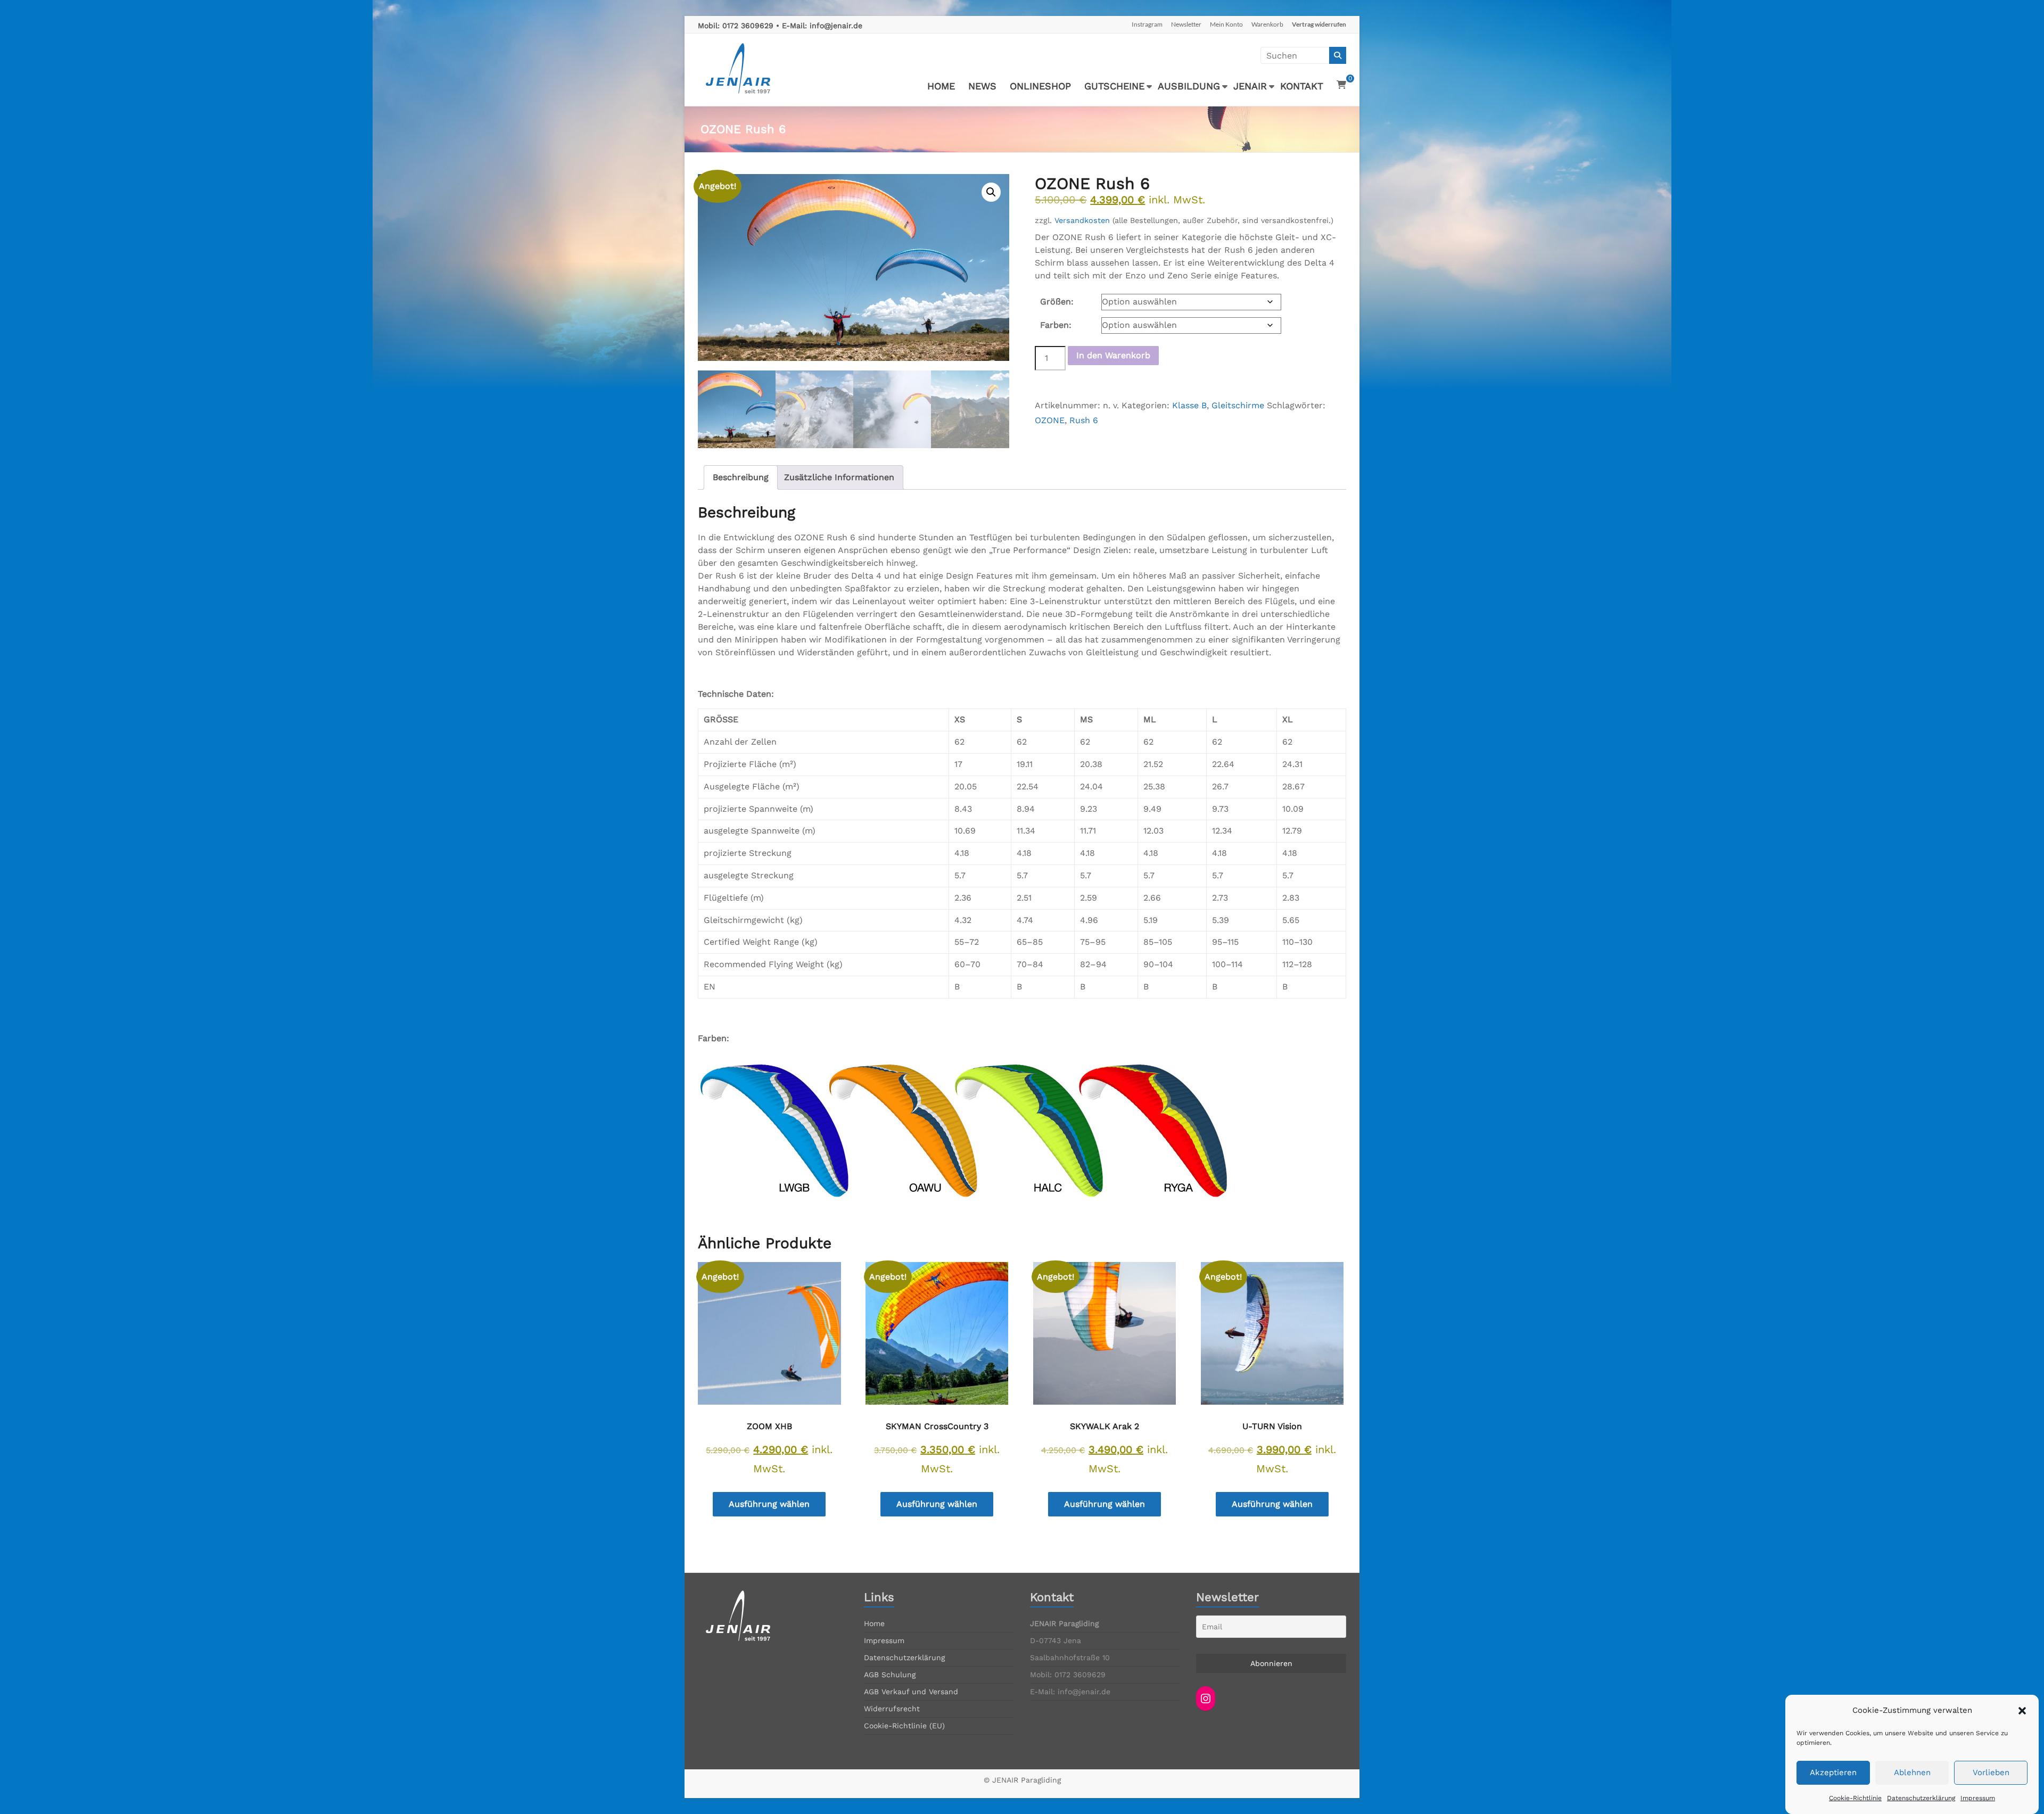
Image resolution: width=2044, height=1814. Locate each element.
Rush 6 (1084, 420)
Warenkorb (1267, 24)
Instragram (1147, 24)
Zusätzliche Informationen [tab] (839, 477)
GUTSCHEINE (1114, 86)
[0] (1341, 85)
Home (874, 1623)
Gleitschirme (1238, 405)
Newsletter (1186, 24)
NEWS (982, 86)
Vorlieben (1991, 1773)
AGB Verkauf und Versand (911, 1692)
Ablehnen (1912, 1773)
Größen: (1057, 302)
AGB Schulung (890, 1675)
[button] (2022, 1711)
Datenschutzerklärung (1921, 1798)
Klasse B (1189, 405)
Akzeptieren (1833, 1773)
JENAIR (1250, 86)
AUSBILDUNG (1189, 86)
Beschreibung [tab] (741, 477)
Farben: (1056, 325)
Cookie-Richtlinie (1855, 1798)
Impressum (1978, 1798)
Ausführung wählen (769, 1504)
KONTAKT (1302, 86)
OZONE (1050, 420)
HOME (941, 86)
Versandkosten (1082, 220)
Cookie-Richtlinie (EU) (904, 1726)
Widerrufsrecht (892, 1709)
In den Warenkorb (1113, 355)
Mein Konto (1226, 24)
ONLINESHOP (1040, 86)
